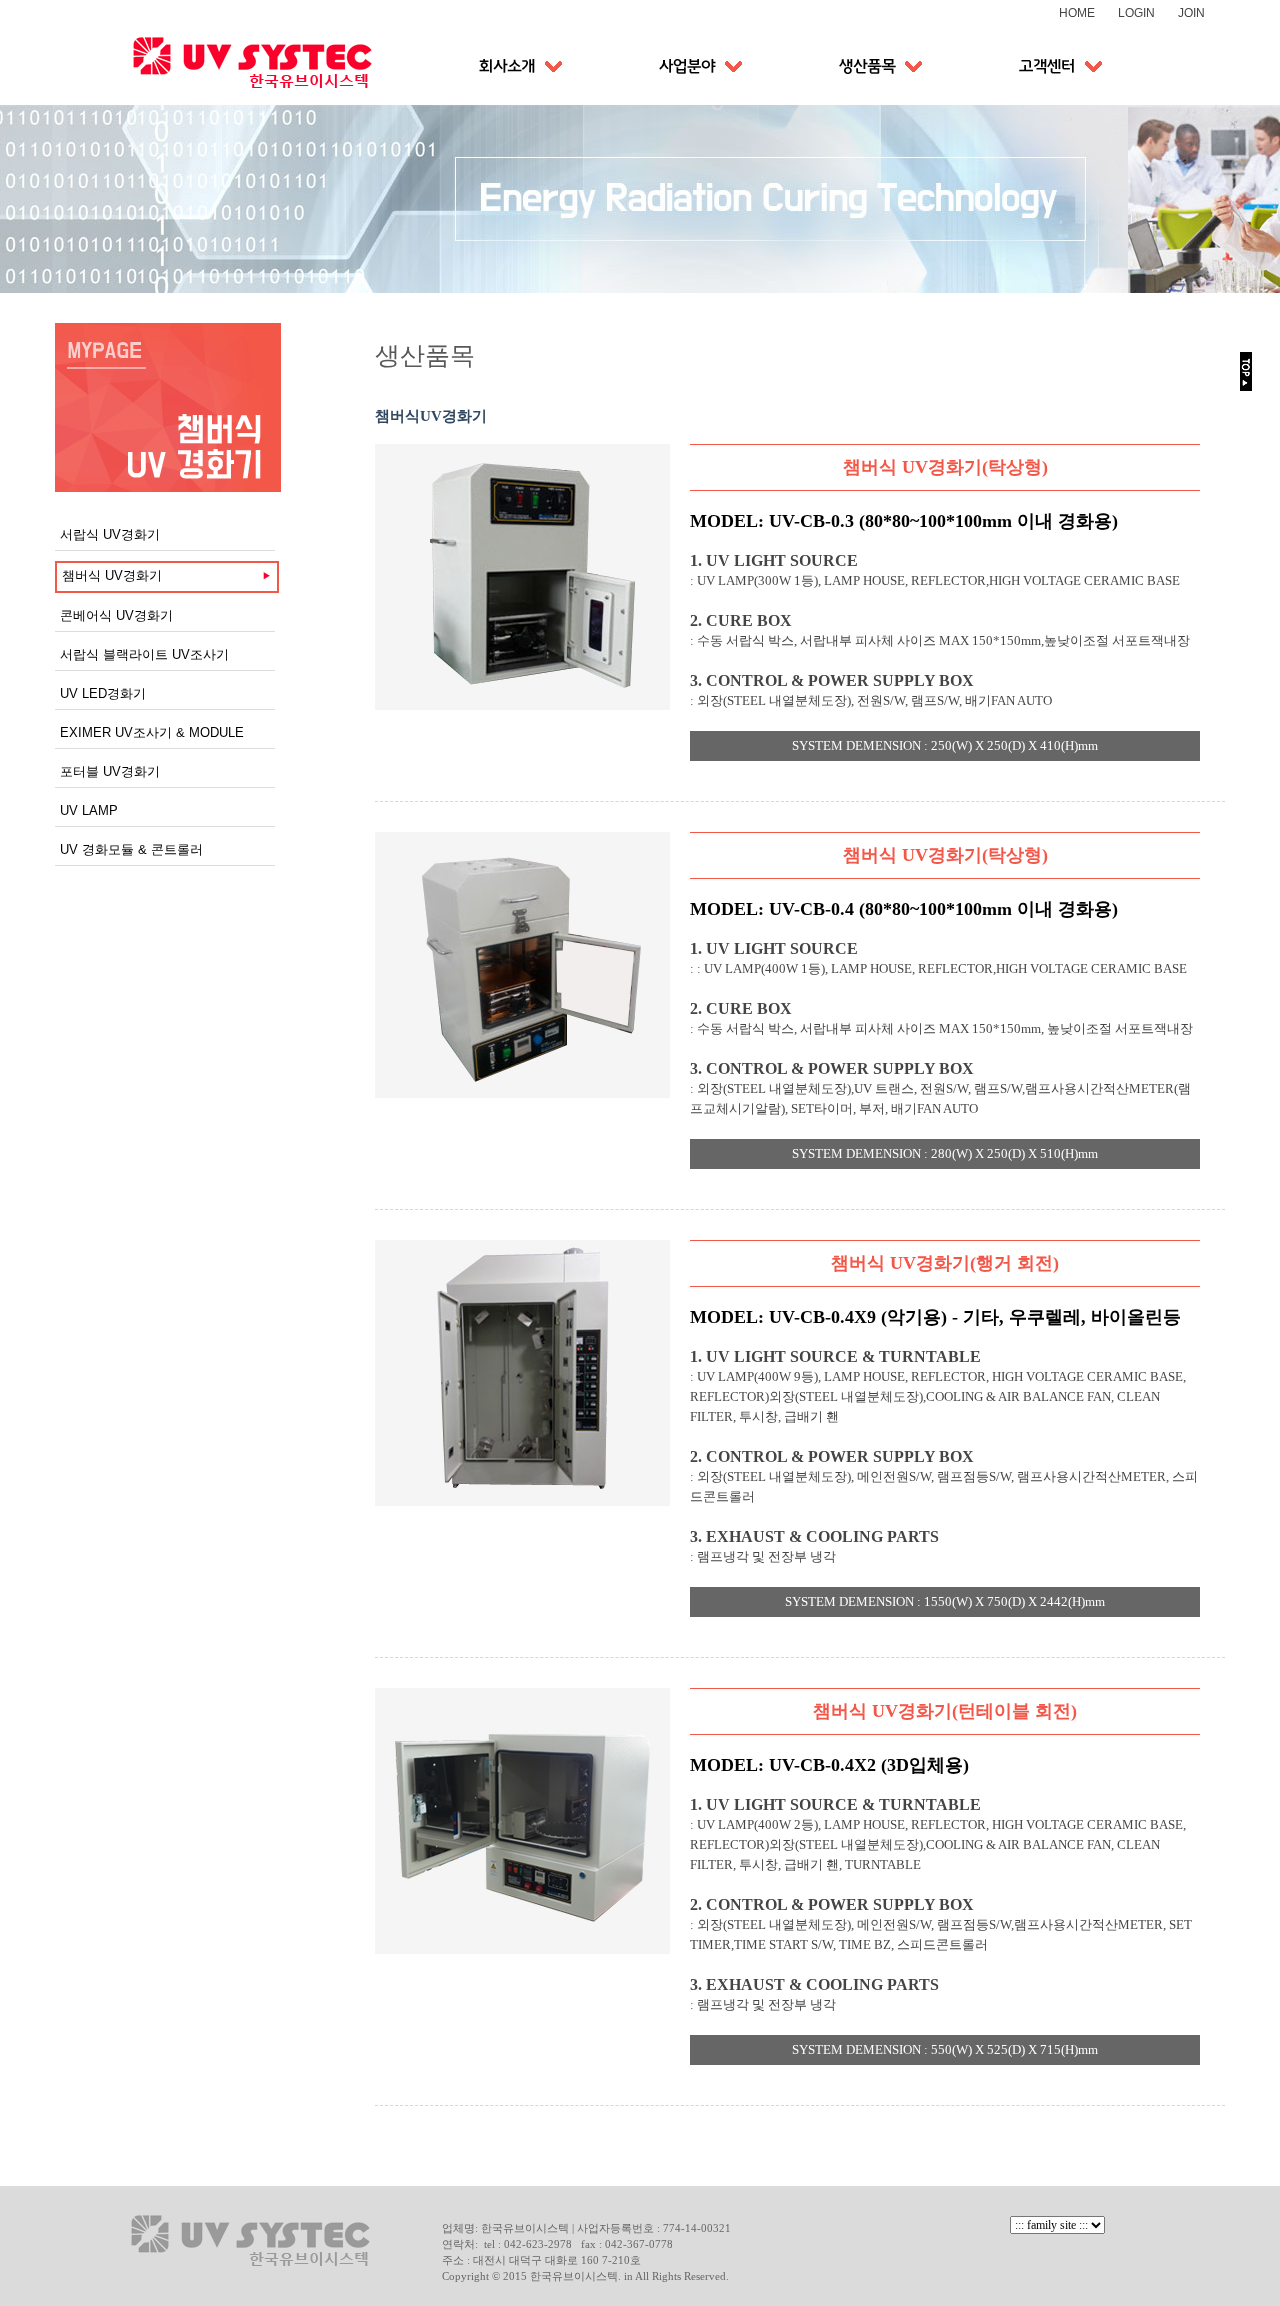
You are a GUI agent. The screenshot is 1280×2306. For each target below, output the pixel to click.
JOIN (1191, 13)
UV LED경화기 (103, 693)
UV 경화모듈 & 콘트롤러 (131, 849)
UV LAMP (89, 810)
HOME (1077, 13)
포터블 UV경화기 (110, 771)
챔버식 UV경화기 (112, 575)
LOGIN (1136, 13)
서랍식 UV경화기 (110, 534)
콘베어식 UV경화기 (116, 615)
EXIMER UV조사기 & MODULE (152, 732)
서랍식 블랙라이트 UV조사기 (144, 654)
